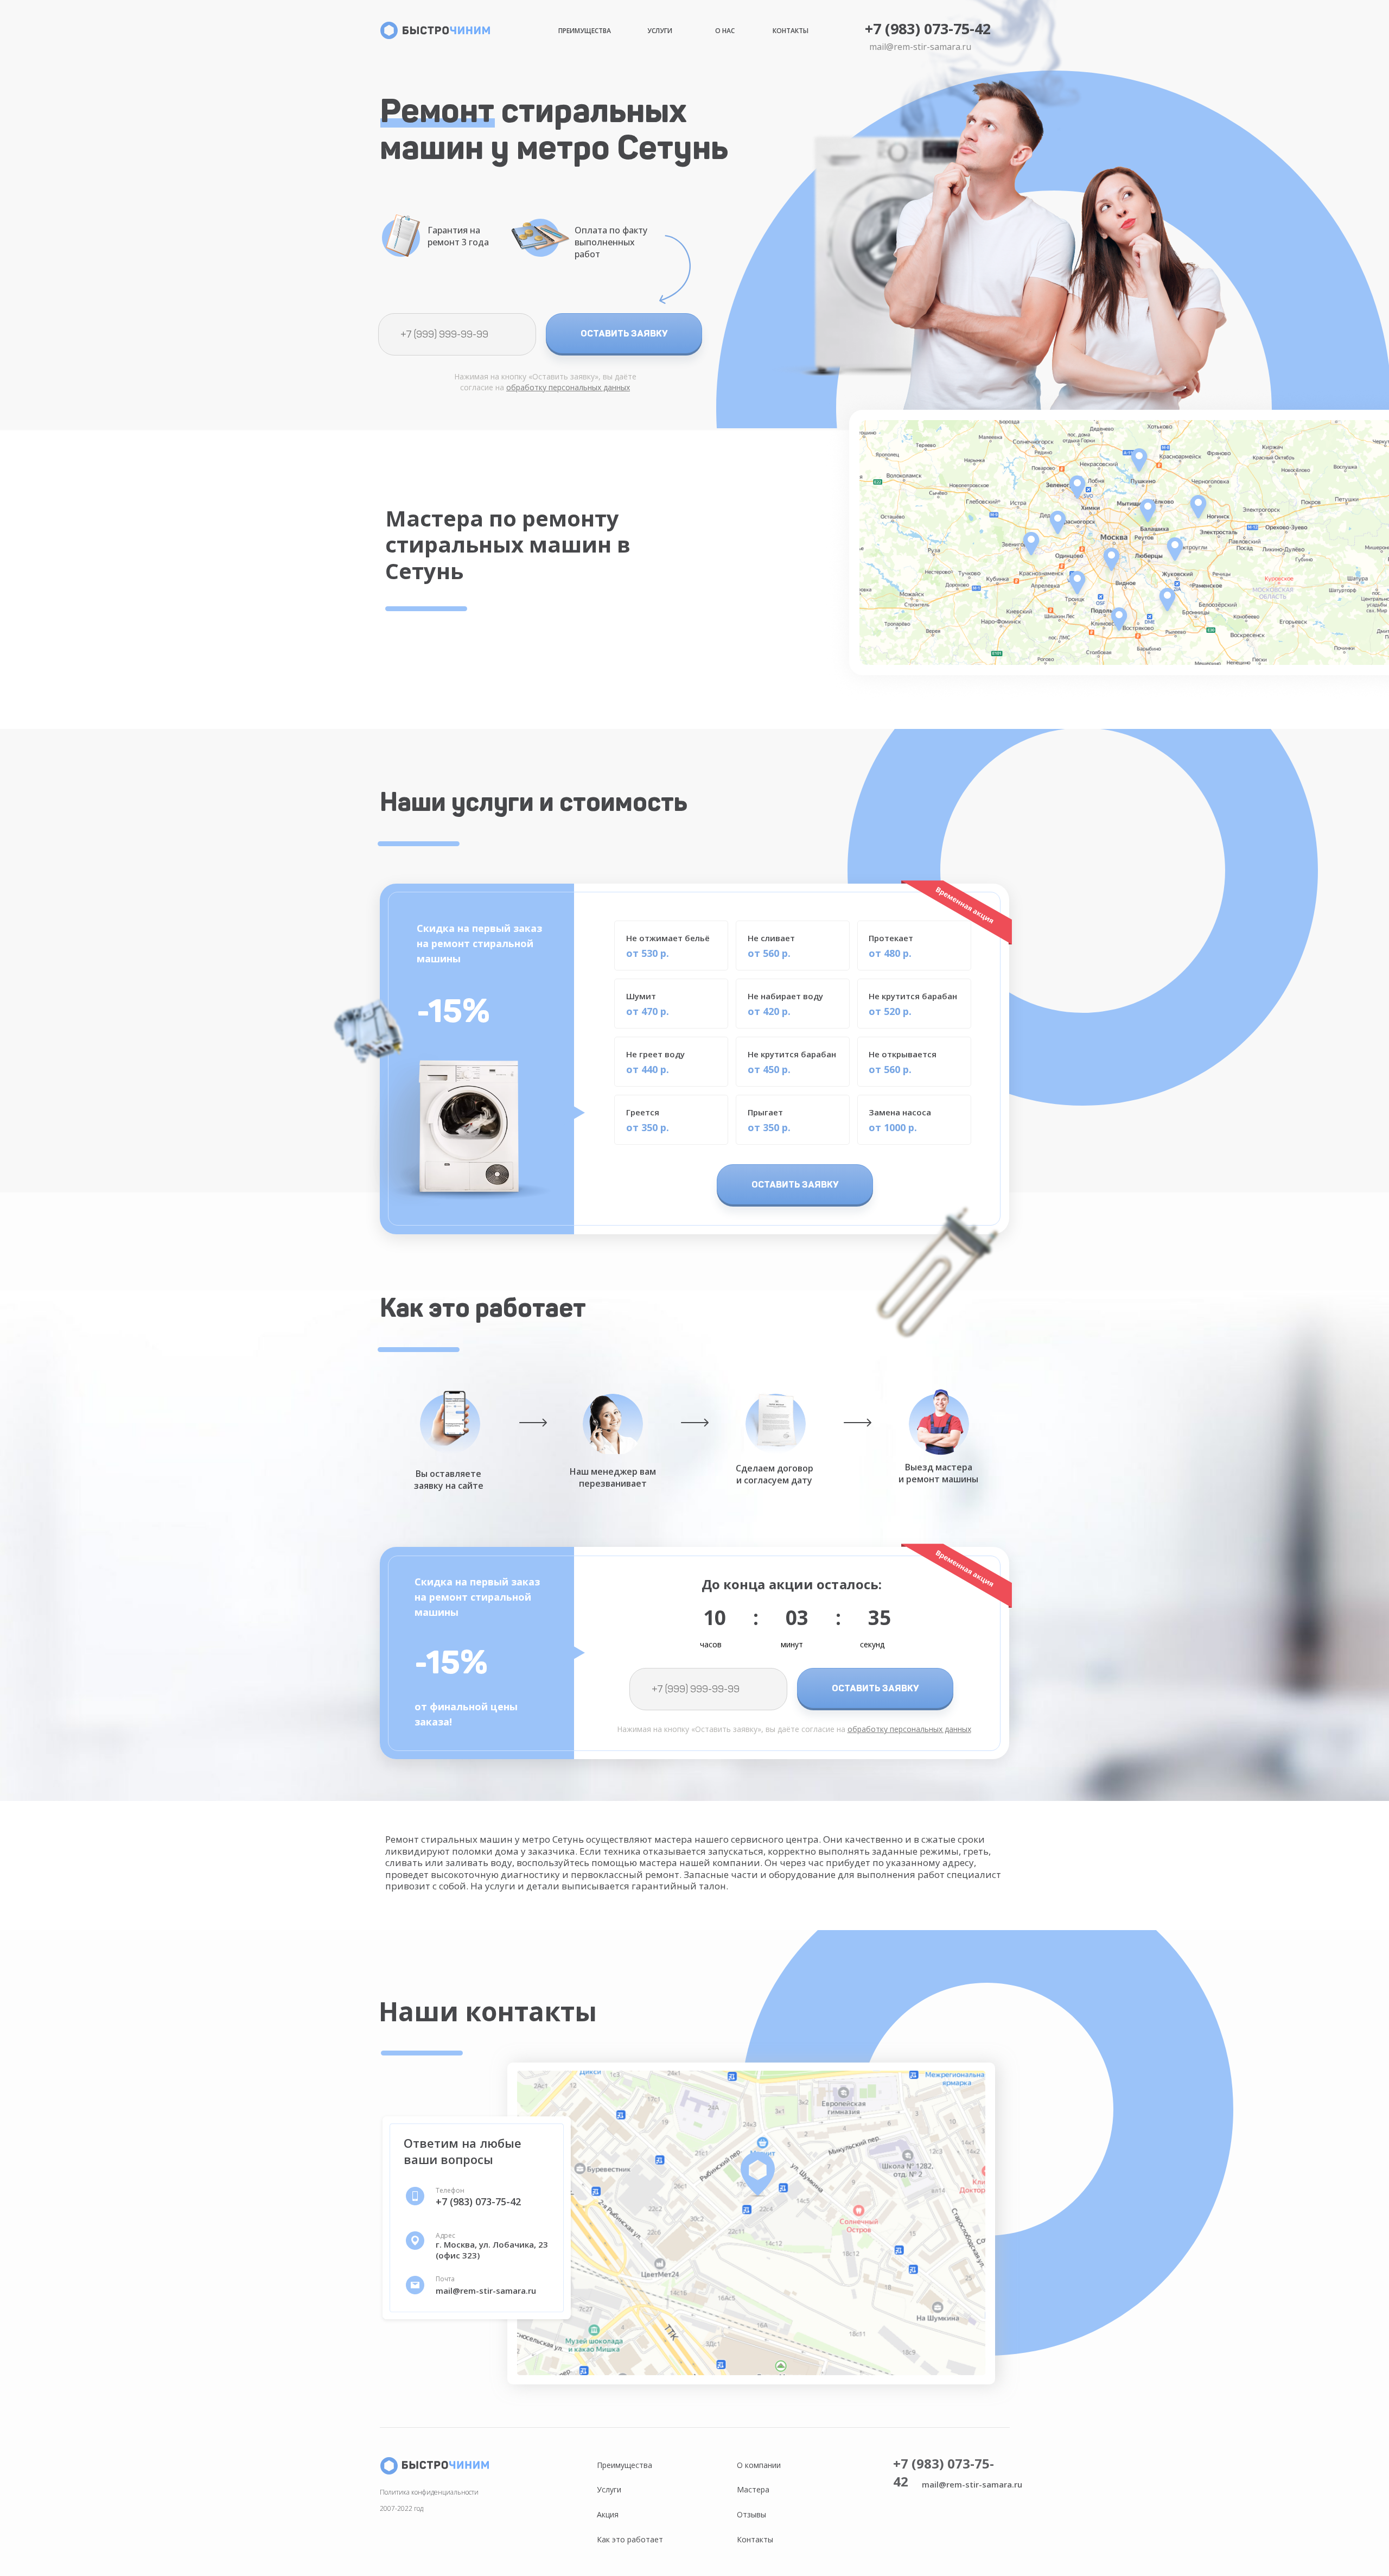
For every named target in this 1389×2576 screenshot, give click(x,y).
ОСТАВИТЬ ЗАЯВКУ (624, 333)
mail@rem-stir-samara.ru (920, 47)
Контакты (791, 31)
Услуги (660, 31)
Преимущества (585, 31)
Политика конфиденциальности (429, 2492)
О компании (759, 2465)
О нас (725, 31)
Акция (608, 2514)
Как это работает (630, 2539)
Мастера (753, 2489)
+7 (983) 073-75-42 (928, 28)
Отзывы (751, 2514)
